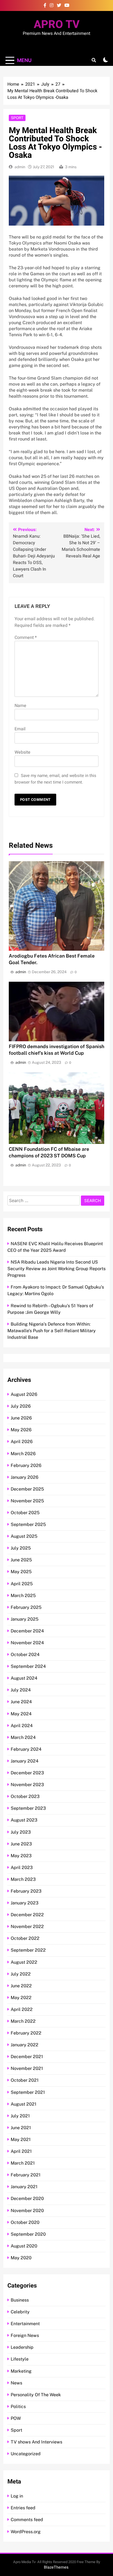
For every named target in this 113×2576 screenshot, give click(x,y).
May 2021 (21, 2139)
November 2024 (27, 1643)
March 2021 (23, 2163)
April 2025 (22, 1584)
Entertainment (25, 2324)
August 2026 (24, 1394)
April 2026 (22, 1442)
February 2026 (26, 1465)
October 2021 (25, 2080)
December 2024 (27, 1631)
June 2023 (21, 1844)
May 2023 (21, 1856)
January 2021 (24, 2187)
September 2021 (28, 2092)
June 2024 (21, 1702)
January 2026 (25, 1477)
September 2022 (28, 1950)
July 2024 (21, 1690)
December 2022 (27, 1915)
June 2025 (21, 1560)
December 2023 (27, 1773)
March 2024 (23, 1737)
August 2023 (24, 1820)
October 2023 (25, 1796)
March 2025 (23, 1596)
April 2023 (22, 1868)
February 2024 (26, 1749)
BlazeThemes (56, 2567)
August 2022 (24, 1962)
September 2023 (28, 1808)
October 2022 (25, 1938)
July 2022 (21, 1974)
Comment (26, 638)
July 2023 (21, 1832)
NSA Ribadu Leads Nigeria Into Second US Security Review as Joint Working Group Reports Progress (56, 1269)
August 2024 (24, 1678)
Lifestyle (20, 2359)
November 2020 (27, 2211)
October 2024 (25, 1655)
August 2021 (24, 2104)
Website (22, 752)
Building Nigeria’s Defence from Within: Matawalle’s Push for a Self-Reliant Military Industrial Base (52, 1331)
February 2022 (26, 2033)
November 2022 (27, 1927)
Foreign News (25, 2335)
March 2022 (23, 2021)
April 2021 (21, 2151)
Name (20, 706)
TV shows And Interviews (36, 2442)
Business (20, 2300)
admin (20, 167)
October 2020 (25, 2222)
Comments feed (27, 2520)
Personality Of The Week (36, 2395)
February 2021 (26, 2175)
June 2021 (21, 2128)
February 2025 (26, 1607)
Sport (17, 118)
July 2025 (21, 1548)
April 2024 (22, 1726)
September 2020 (28, 2234)
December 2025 (27, 1489)
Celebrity (20, 2312)
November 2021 (27, 2068)
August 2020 (24, 2246)
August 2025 (24, 1536)
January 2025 (25, 1619)
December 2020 (27, 2198)
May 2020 (21, 2258)
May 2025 (21, 1572)
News (16, 2383)
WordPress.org (26, 2532)
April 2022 (22, 2009)
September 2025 (28, 1524)
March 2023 (23, 1879)
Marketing (21, 2371)
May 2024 (21, 1714)
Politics (18, 2407)
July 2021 (20, 2116)
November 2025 (27, 1501)
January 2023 (25, 1903)
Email (20, 729)
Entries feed (23, 2508)
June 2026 (21, 1418)
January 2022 (25, 2045)
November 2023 (27, 1785)
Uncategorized (26, 2454)
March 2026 (23, 1454)
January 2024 (25, 1761)
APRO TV (57, 25)
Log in (17, 2496)
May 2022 (21, 1998)
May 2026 (21, 1430)
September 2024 (28, 1666)
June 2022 (21, 1986)
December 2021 (27, 2057)
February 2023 (26, 1891)
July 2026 (21, 1406)
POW (16, 2418)
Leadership (22, 2347)
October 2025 (25, 1513)
